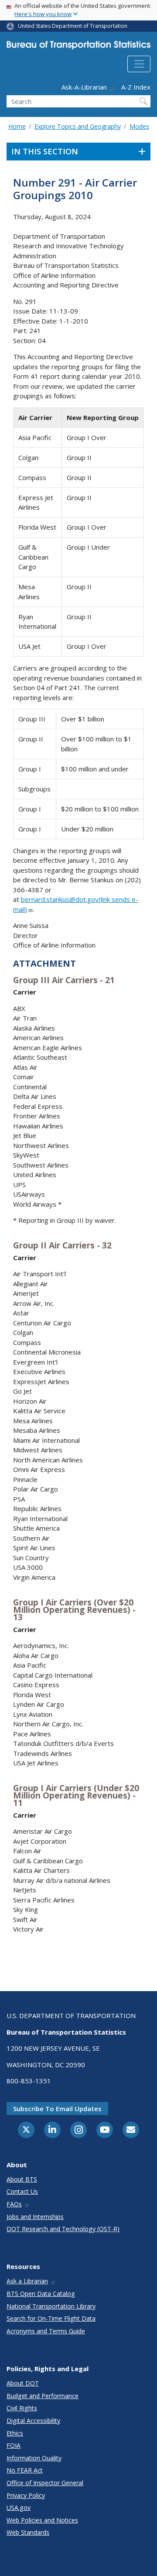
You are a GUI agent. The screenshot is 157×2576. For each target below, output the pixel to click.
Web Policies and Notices (42, 2520)
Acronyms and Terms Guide (46, 2331)
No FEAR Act (25, 2470)
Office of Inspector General (45, 2483)
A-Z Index (136, 87)
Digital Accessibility (33, 2421)
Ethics (15, 2433)
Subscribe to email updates (57, 2109)
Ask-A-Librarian (84, 87)
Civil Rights (22, 2408)
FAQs (14, 2204)
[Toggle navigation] (139, 64)
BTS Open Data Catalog (41, 2294)
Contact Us (22, 2191)
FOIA (14, 2445)
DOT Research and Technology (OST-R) (63, 2229)
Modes (139, 126)
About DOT (23, 2383)
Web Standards (28, 2532)
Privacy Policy (26, 2495)
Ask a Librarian (27, 2281)
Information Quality (34, 2458)
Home (17, 126)
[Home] (78, 47)
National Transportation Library (51, 2306)
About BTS (22, 2179)
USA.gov (19, 2508)
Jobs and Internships (35, 2217)
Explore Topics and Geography (78, 126)
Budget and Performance (43, 2396)
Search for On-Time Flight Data (51, 2318)
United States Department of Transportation (73, 26)
